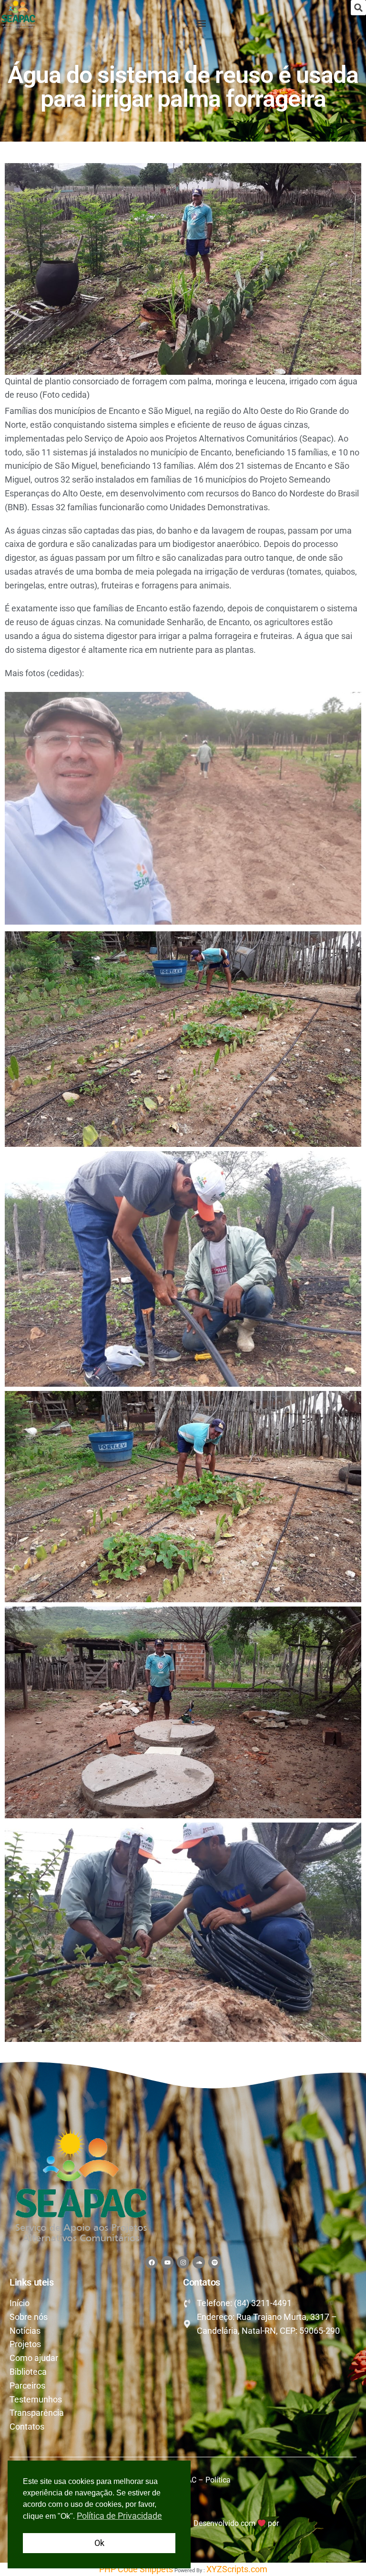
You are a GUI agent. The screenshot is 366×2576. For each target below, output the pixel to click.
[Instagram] (183, 2262)
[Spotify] (214, 2262)
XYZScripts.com (237, 2569)
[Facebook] (152, 2262)
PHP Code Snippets (136, 2569)
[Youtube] (167, 2262)
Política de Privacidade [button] (119, 2516)
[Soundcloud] (199, 2262)
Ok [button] (99, 2543)
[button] (358, 8)
